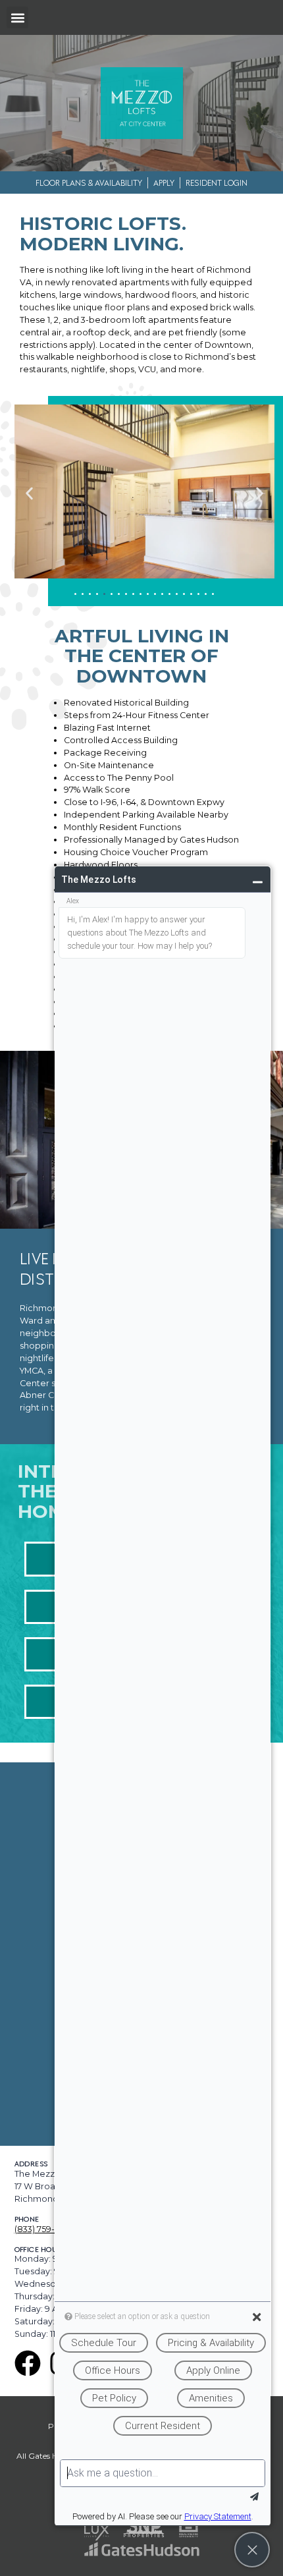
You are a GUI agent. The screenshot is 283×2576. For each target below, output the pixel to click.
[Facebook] (28, 2363)
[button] (17, 17)
